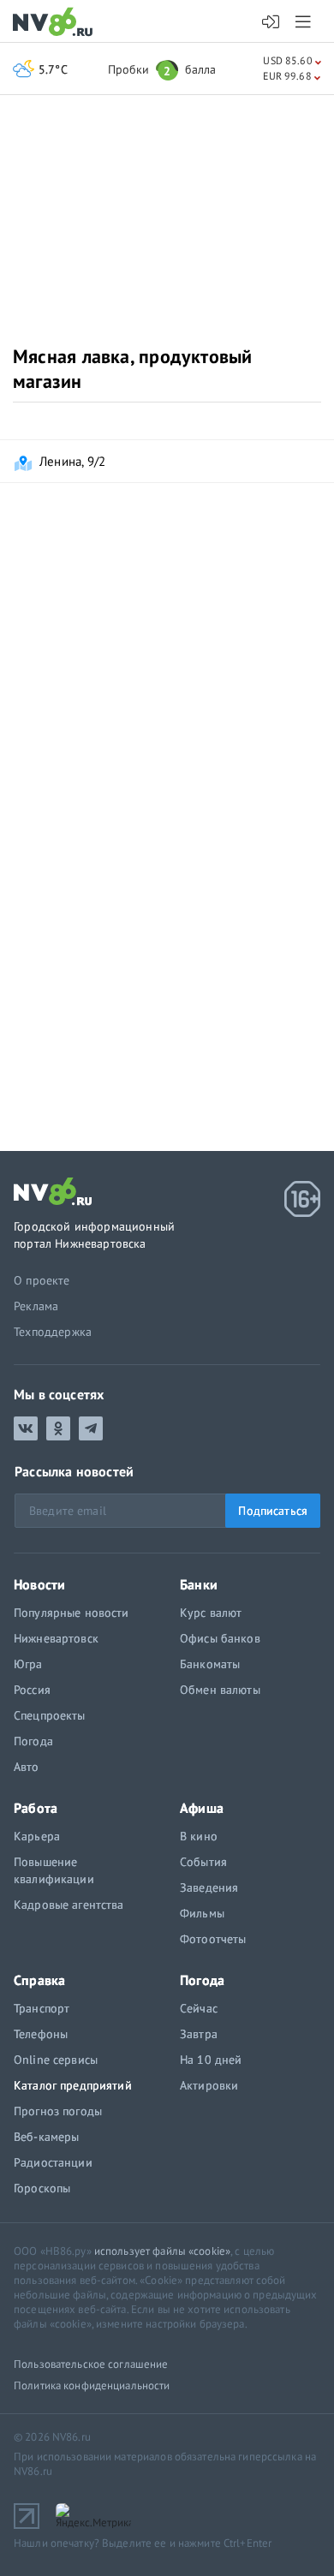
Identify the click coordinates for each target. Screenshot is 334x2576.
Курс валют (211, 1613)
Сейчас (199, 2008)
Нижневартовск (56, 1638)
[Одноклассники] (58, 1428)
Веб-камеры (46, 2137)
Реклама (36, 1306)
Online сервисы (56, 2060)
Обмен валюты (220, 1690)
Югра (28, 1664)
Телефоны (41, 2034)
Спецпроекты (50, 1715)
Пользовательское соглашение (91, 2364)
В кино (199, 1836)
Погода (33, 1741)
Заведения (209, 1887)
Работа (36, 1808)
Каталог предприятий (73, 2085)
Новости (39, 1584)
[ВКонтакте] (26, 1428)
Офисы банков (220, 1638)
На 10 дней (211, 2060)
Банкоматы (210, 1664)
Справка (39, 1980)
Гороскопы (42, 2188)
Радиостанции (53, 2162)
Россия (32, 1690)
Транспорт (42, 2008)
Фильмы (202, 1913)
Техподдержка (53, 1332)
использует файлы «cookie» (162, 2251)
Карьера (37, 1836)
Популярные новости (72, 1613)
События (203, 1862)
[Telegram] (91, 1428)
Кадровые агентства (69, 1905)
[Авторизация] (271, 22)
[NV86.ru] (56, 23)
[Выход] (304, 21)
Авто (27, 1767)
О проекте (42, 1280)
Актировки (209, 2085)
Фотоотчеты (213, 1939)
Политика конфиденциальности (92, 2385)
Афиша (202, 1808)
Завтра (199, 2034)
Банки (199, 1584)
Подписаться (273, 1511)
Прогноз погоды (58, 2111)
